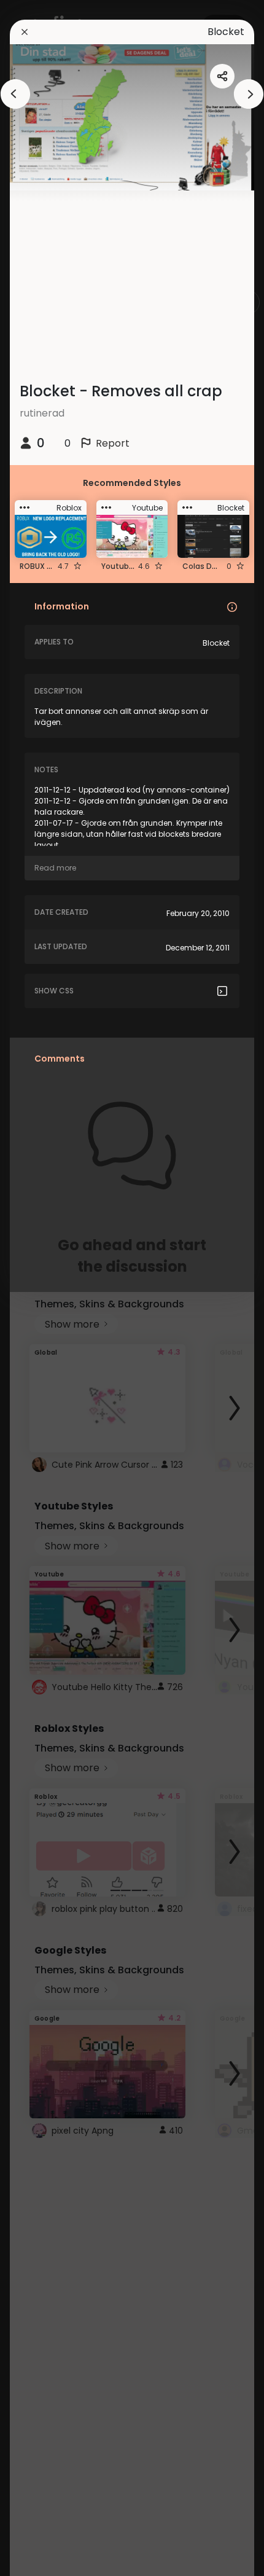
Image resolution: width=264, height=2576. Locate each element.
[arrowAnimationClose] (15, 94)
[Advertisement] (49, 1288)
